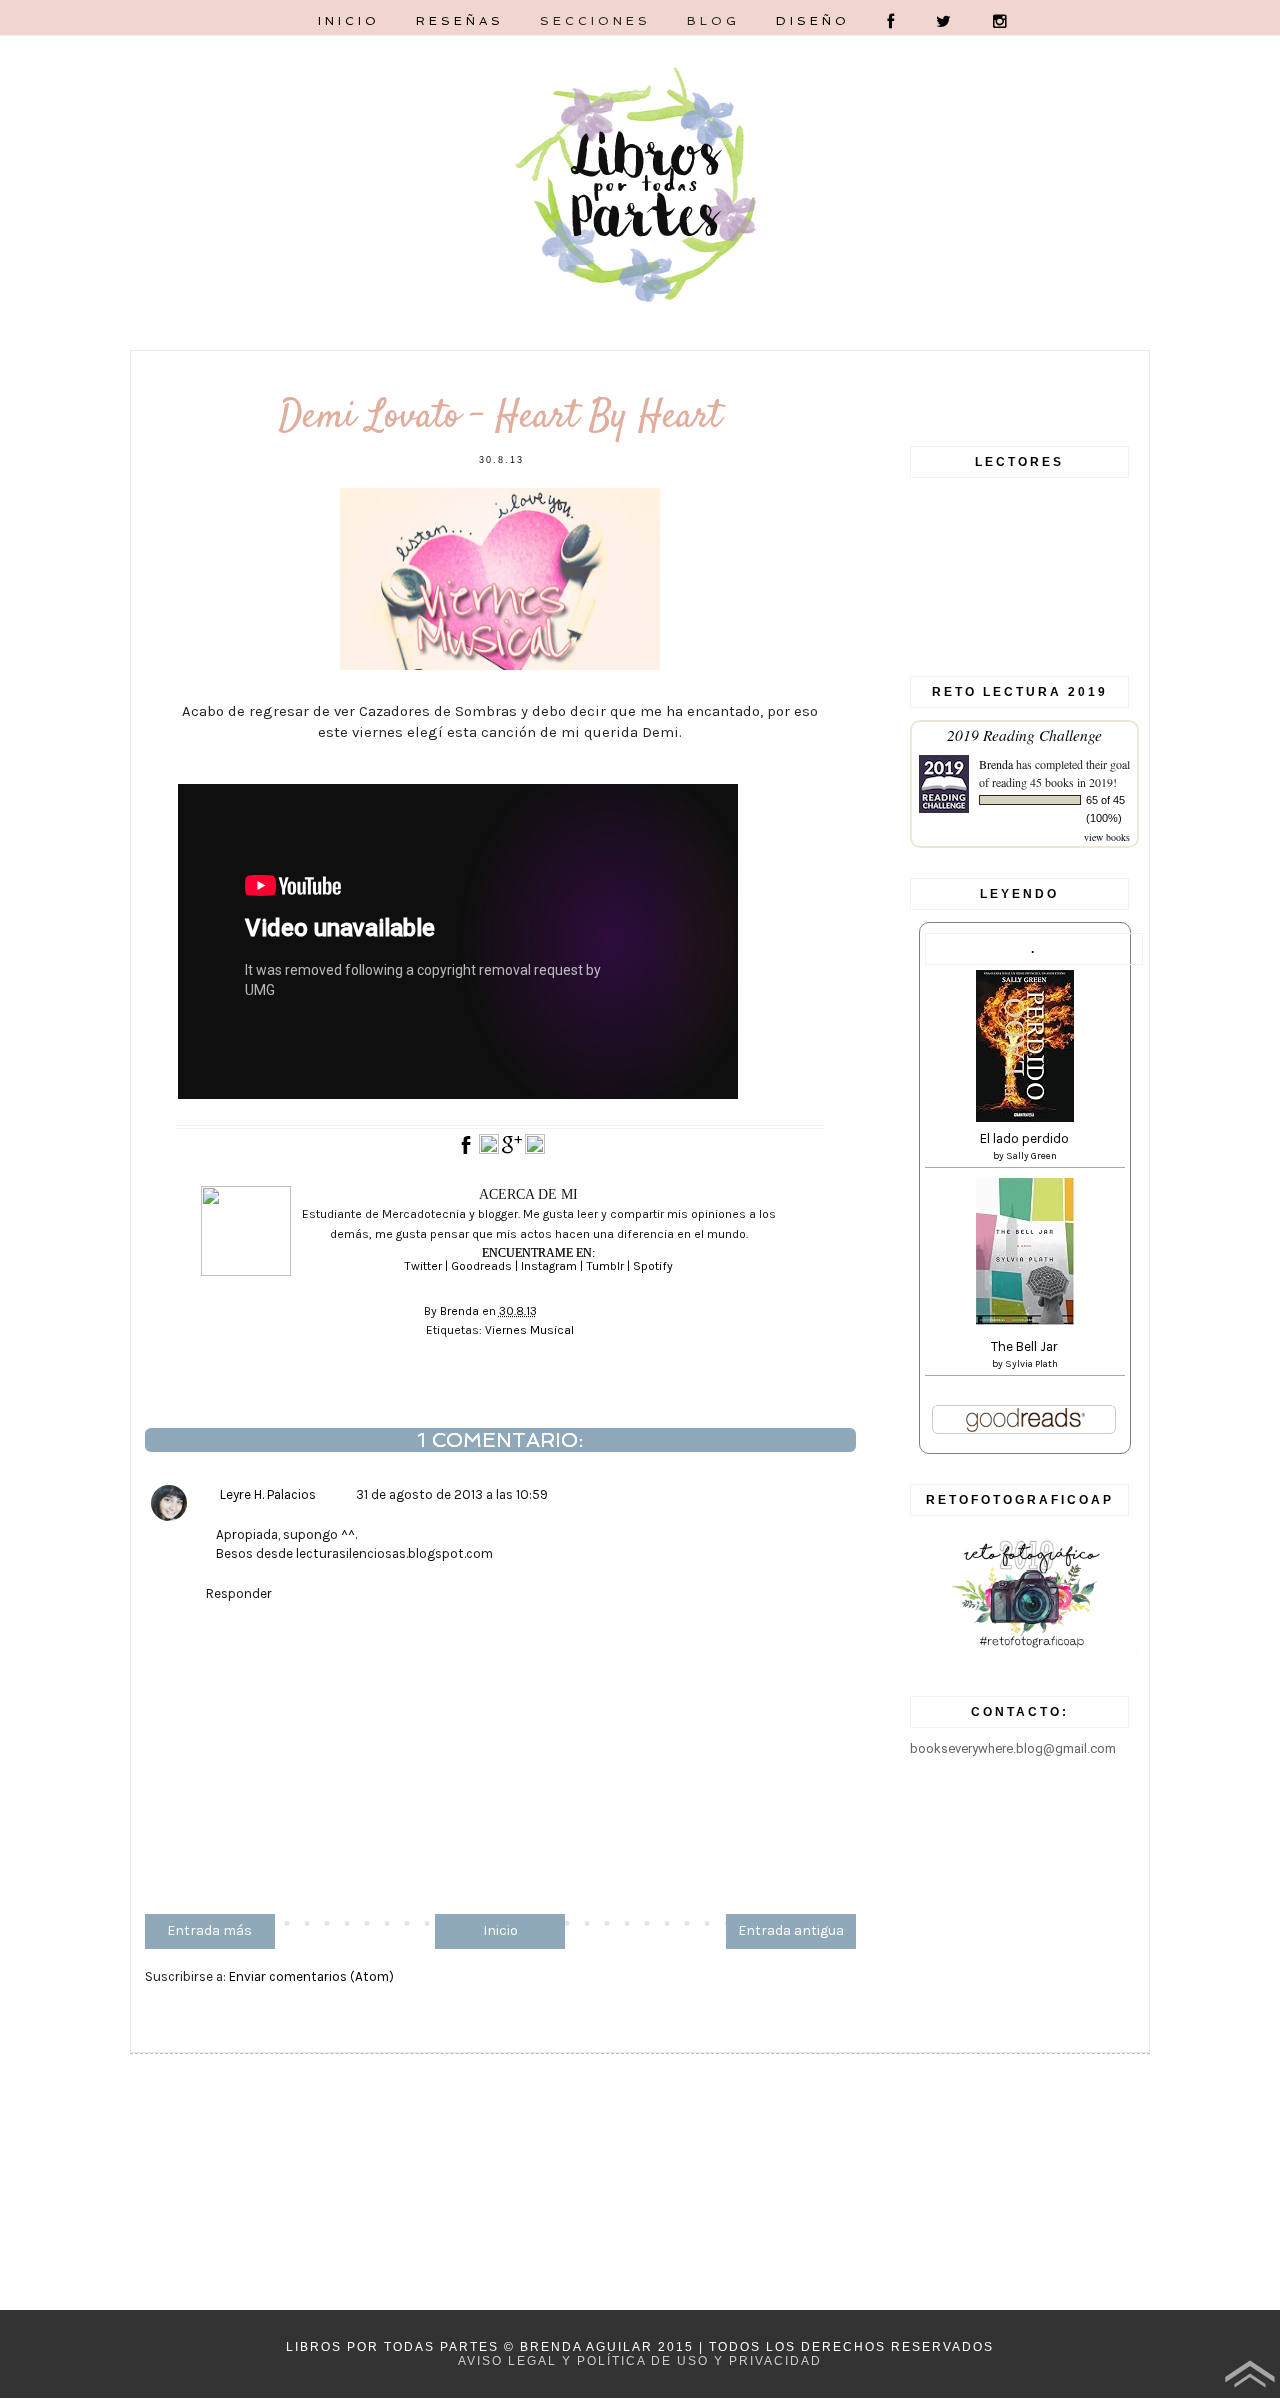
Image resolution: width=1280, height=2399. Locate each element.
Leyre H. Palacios (268, 1494)
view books (1107, 837)
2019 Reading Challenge (1024, 734)
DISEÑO (813, 21)
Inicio (500, 1930)
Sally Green (1031, 1156)
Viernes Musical (529, 1330)
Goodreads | (486, 1266)
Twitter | (427, 1266)
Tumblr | (609, 1266)
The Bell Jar (1024, 1346)
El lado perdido (1024, 1138)
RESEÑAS (460, 21)
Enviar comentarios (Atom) (311, 1976)
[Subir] (1250, 2377)
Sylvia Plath (1031, 1364)
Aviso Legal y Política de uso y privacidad (640, 2361)
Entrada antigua (791, 1930)
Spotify (653, 1266)
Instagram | (553, 1266)
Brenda (996, 764)
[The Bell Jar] (1025, 1320)
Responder (239, 1593)
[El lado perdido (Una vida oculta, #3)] (1025, 1117)
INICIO (349, 21)
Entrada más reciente (209, 1935)
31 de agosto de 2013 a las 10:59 (452, 1494)
